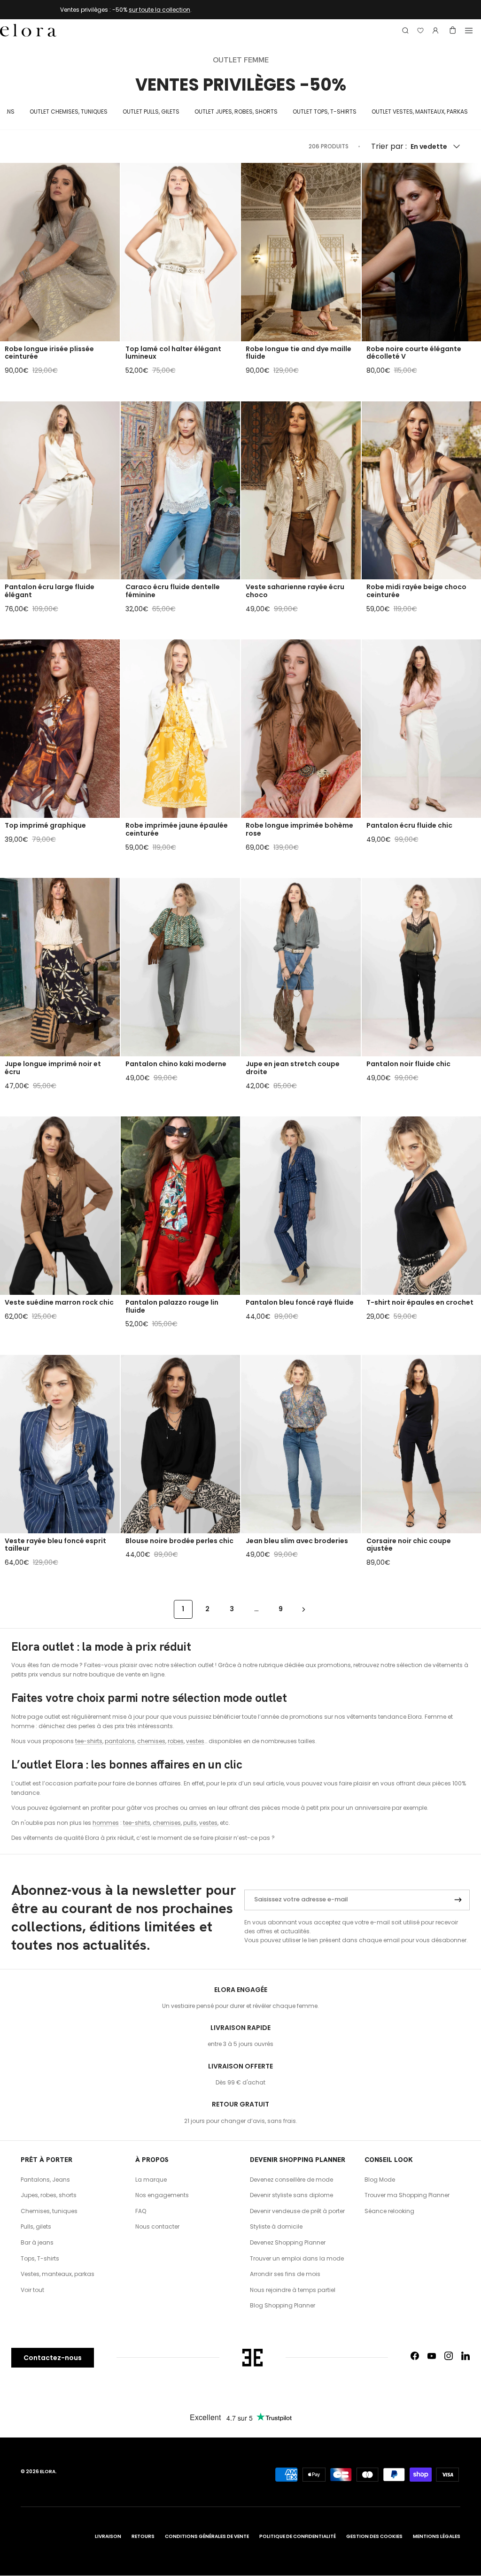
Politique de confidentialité (298, 2536)
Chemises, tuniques (49, 2211)
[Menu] (469, 31)
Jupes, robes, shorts (49, 2195)
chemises (151, 1741)
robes (176, 1741)
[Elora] (28, 31)
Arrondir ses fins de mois (285, 2274)
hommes (106, 1823)
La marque (151, 2180)
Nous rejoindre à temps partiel (293, 2290)
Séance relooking (389, 2211)
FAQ (141, 2211)
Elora (48, 2472)
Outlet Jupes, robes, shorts (236, 111)
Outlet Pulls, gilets (151, 111)
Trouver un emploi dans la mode (297, 2258)
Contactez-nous (53, 2358)
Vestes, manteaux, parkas (58, 2274)
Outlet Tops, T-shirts (325, 111)
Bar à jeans (37, 2242)
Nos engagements (162, 2195)
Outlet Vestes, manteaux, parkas (420, 111)
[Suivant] (304, 1609)
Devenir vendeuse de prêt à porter (297, 2211)
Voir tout (32, 2290)
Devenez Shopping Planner (288, 2242)
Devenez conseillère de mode (291, 2180)
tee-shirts (89, 1741)
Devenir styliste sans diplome (291, 2195)
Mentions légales (437, 2536)
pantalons (120, 1741)
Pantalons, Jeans (45, 2180)
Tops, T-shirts (40, 2258)
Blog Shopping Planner (283, 2305)
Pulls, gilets (36, 2226)
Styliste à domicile (276, 2226)
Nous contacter (157, 2226)
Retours (143, 2536)
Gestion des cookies (374, 2536)
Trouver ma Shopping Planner (407, 2195)
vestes (195, 1741)
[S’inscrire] (458, 1900)
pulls (190, 1823)
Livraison (108, 2536)
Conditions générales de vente (207, 2536)
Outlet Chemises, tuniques (69, 111)
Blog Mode (380, 2180)
